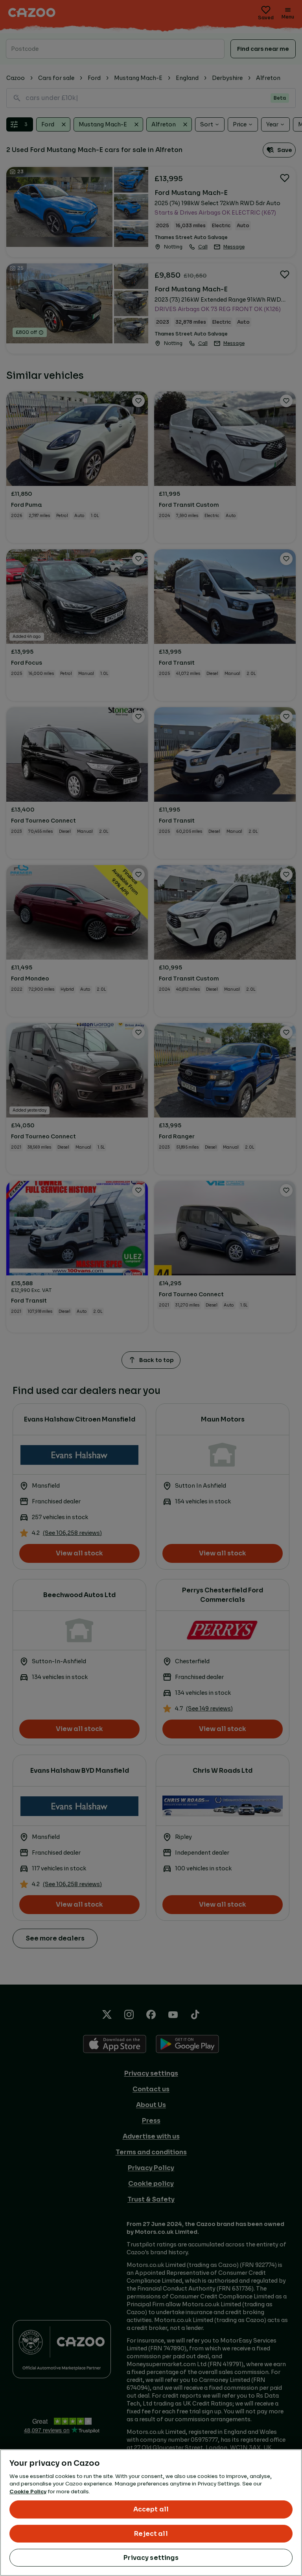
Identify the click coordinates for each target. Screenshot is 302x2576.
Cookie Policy (28, 2492)
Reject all (151, 2534)
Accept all (151, 2509)
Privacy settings (151, 2558)
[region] (151, 2513)
